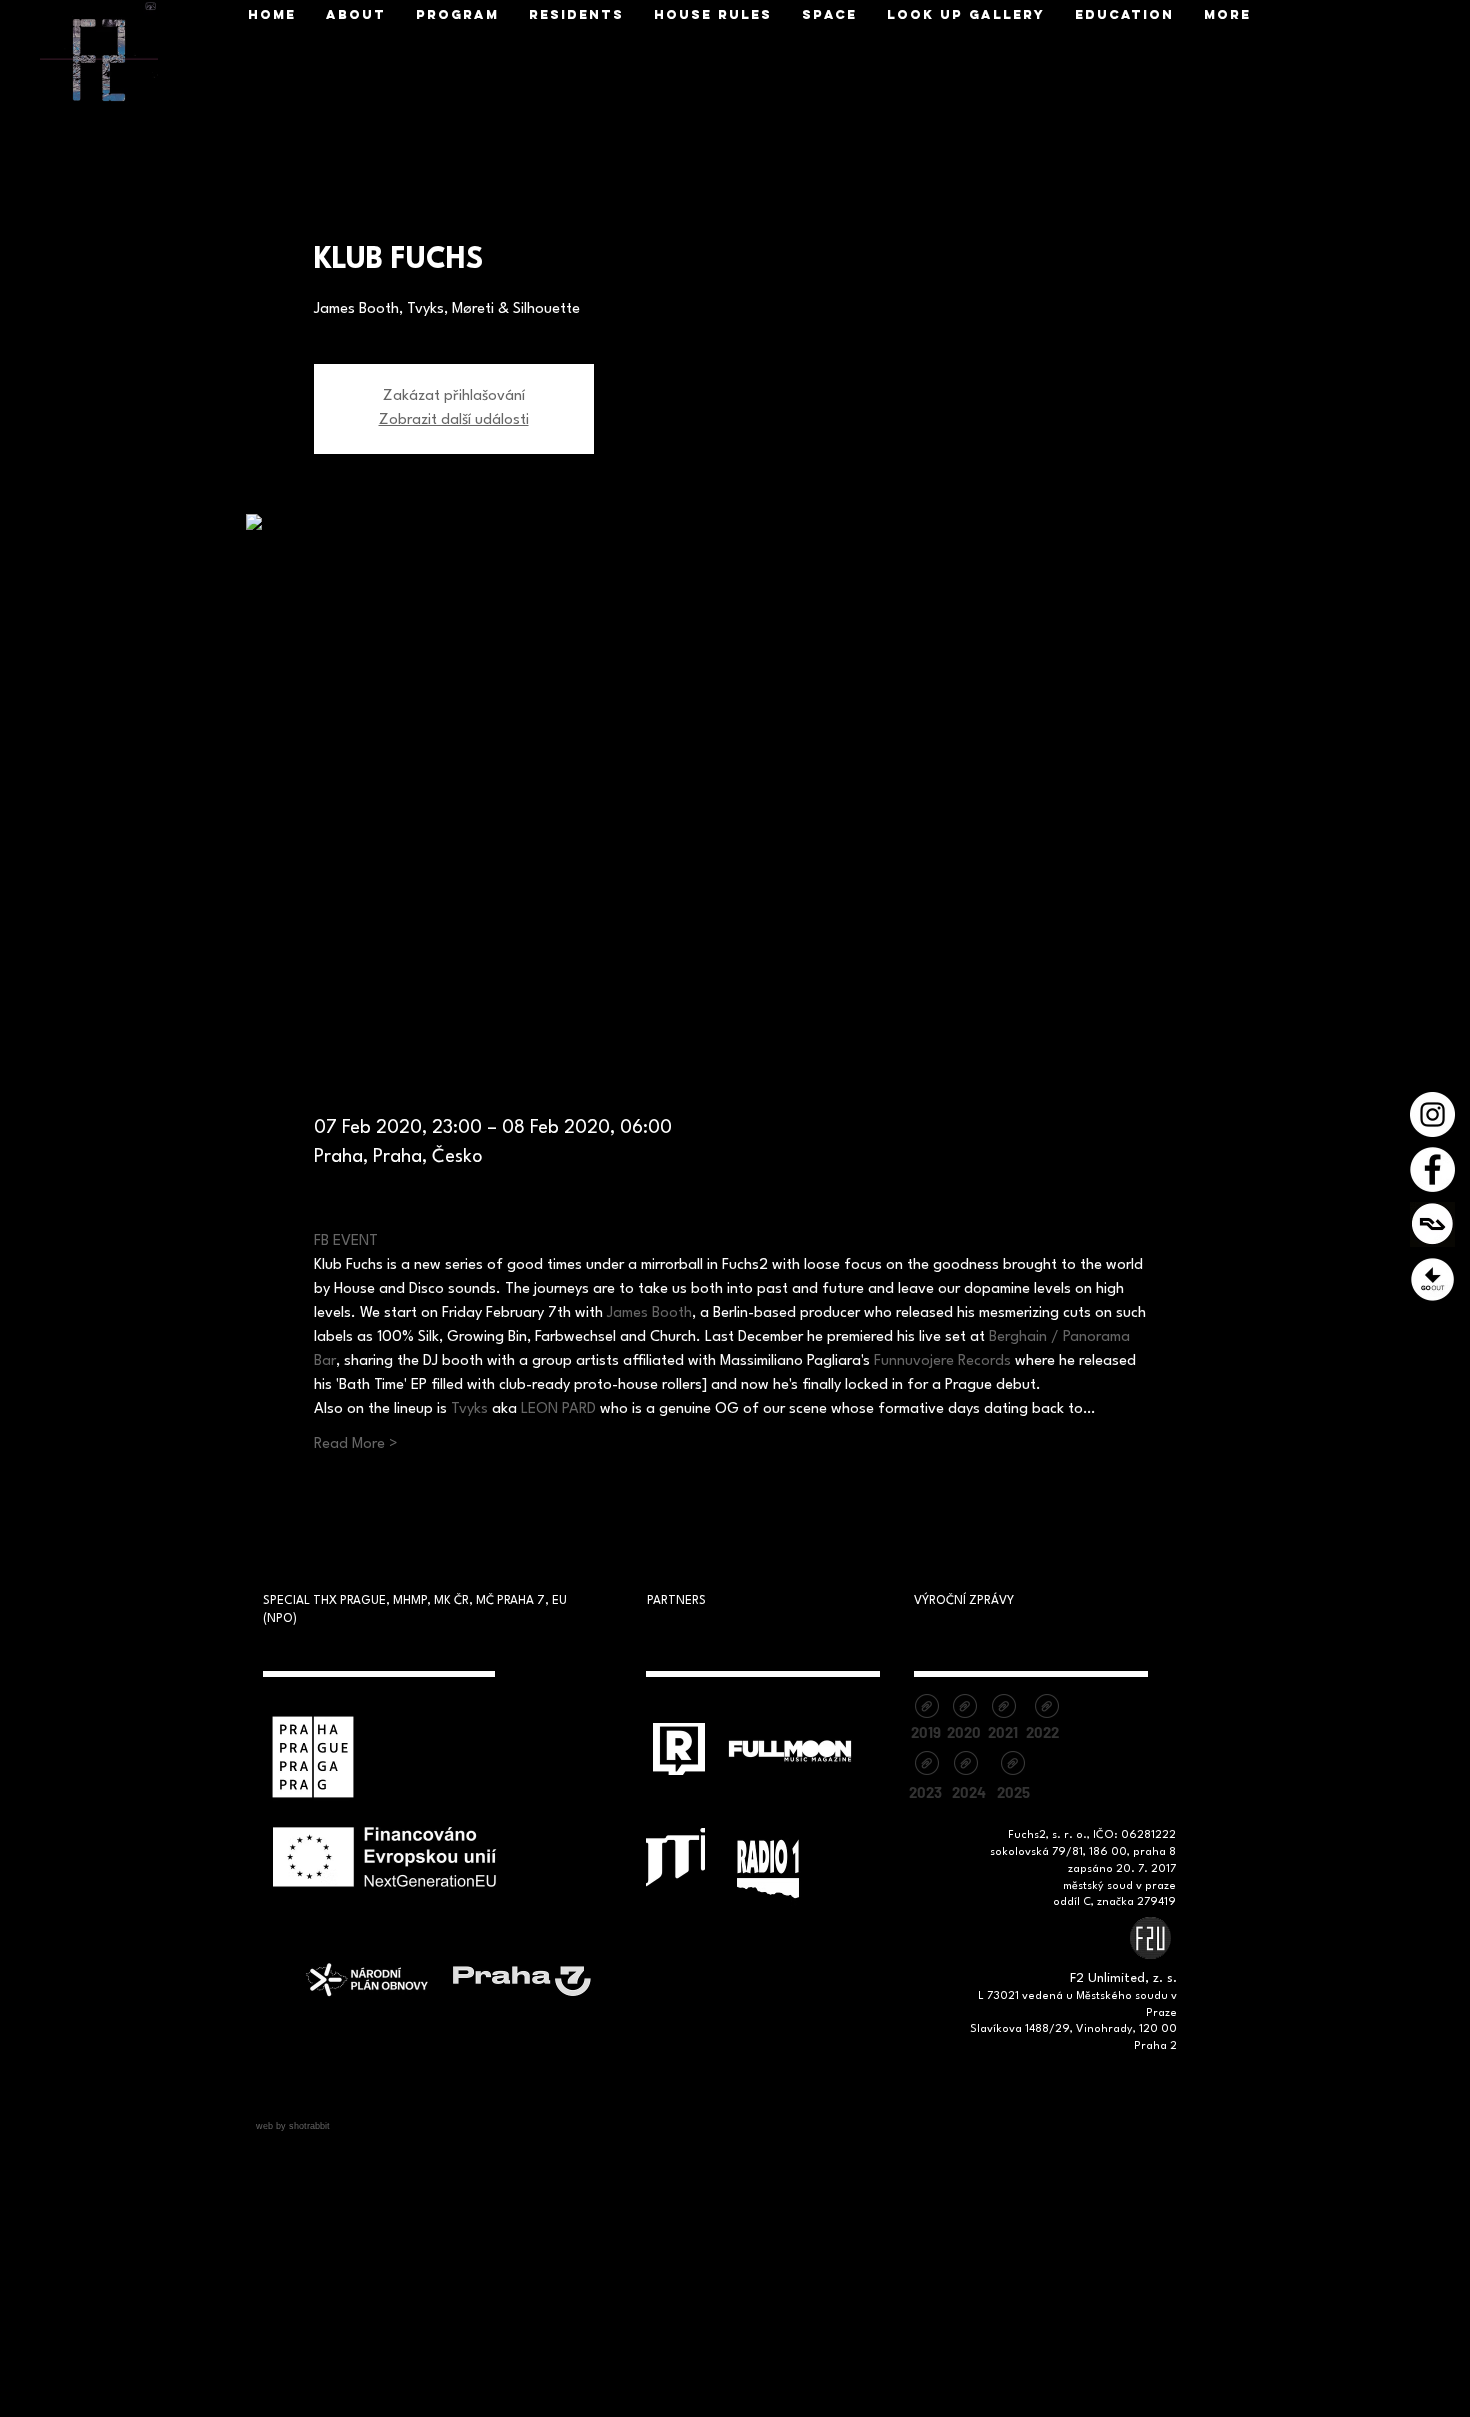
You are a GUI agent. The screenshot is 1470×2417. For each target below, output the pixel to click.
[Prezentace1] (1432, 1279)
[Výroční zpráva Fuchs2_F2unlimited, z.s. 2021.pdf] (1003, 1708)
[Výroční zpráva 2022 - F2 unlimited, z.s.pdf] (1046, 1708)
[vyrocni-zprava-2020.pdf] (964, 1708)
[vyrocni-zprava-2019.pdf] (926, 1708)
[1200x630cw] (1432, 1224)
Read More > (356, 1444)
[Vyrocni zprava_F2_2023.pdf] (926, 1765)
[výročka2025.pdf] (1012, 1765)
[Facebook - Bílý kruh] (1432, 1169)
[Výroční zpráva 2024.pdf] (965, 1765)
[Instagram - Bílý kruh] (1432, 1114)
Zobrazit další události (454, 420)
